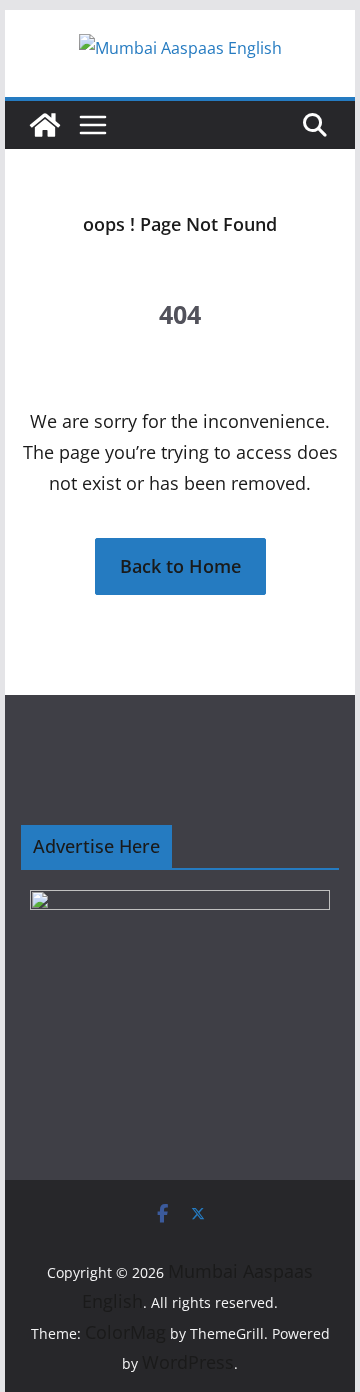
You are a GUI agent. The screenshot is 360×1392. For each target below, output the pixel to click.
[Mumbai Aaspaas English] (45, 125)
